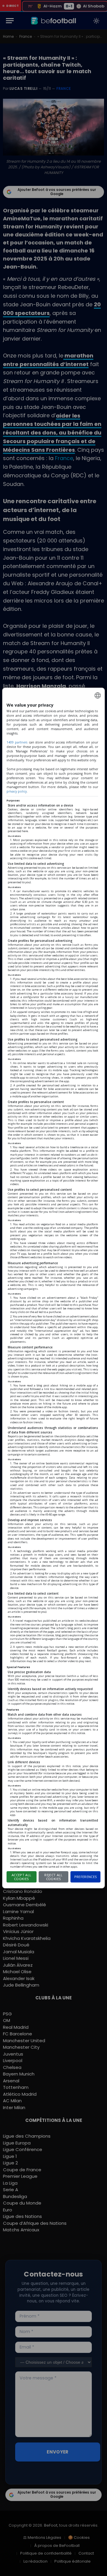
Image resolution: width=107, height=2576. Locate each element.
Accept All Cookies (21, 1877)
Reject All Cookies (53, 1877)
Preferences (86, 1877)
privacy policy (17, 791)
